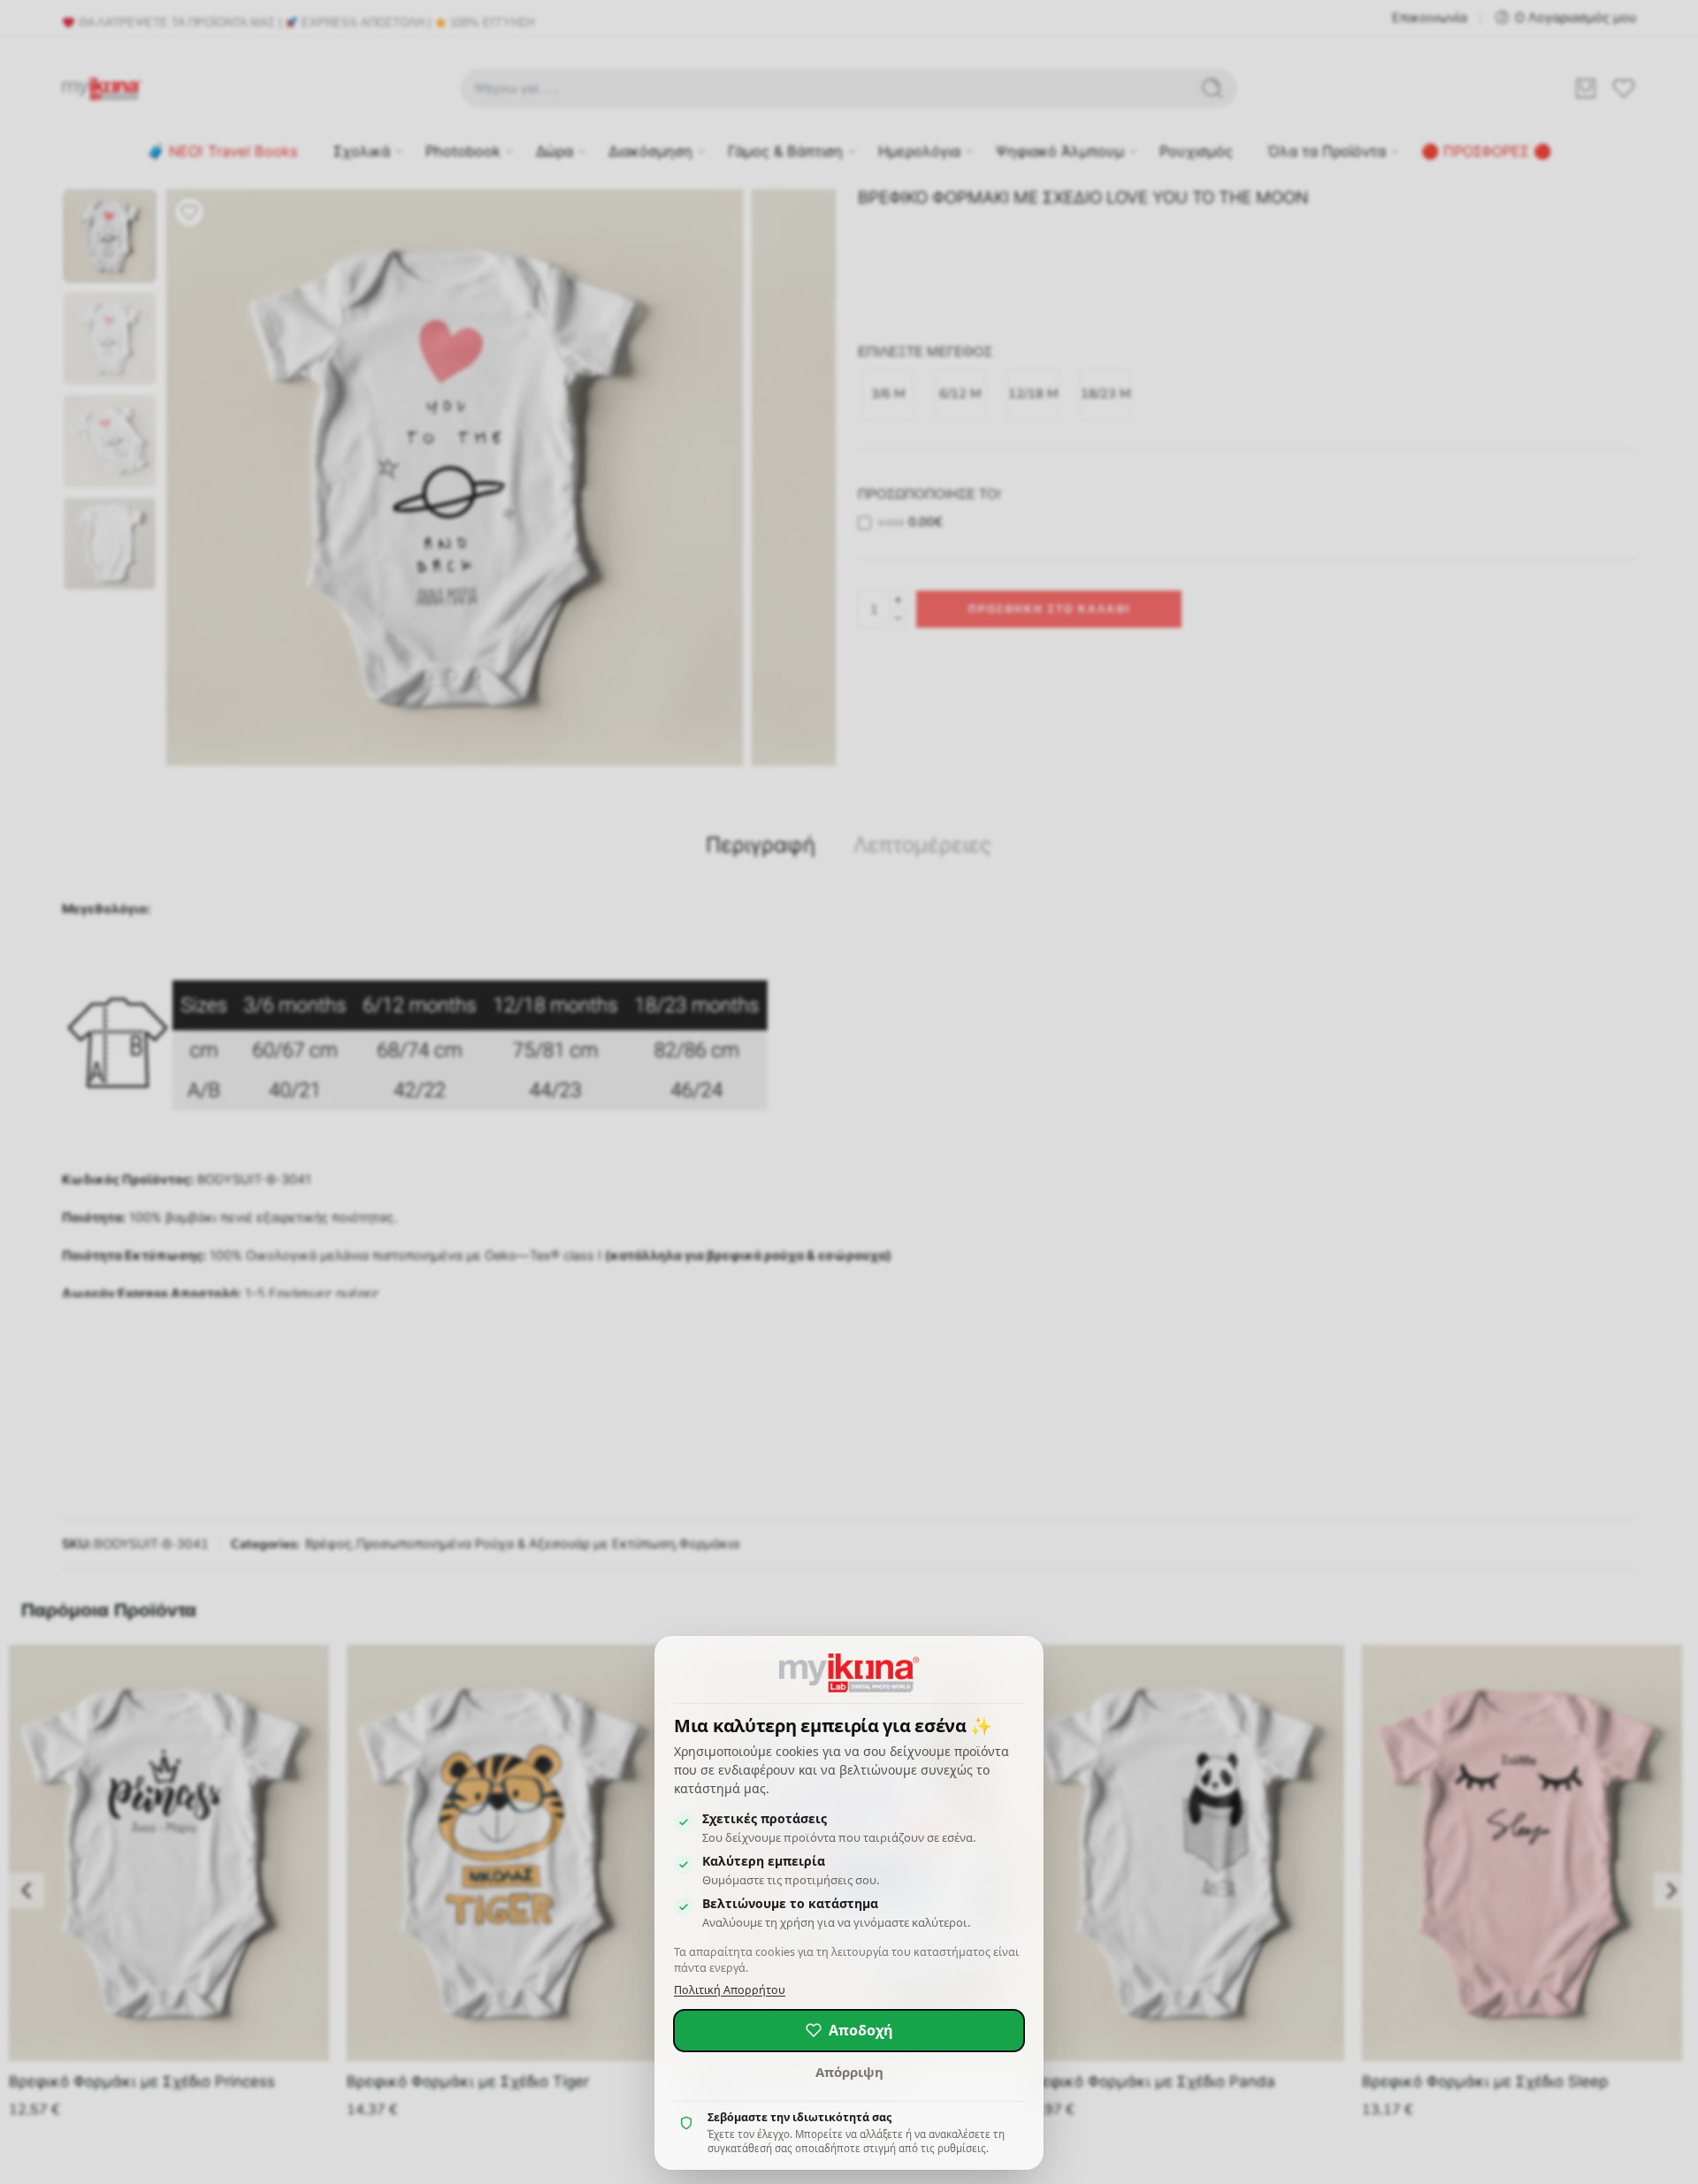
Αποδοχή (861, 2030)
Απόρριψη (849, 2072)
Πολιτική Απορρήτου (730, 1990)
